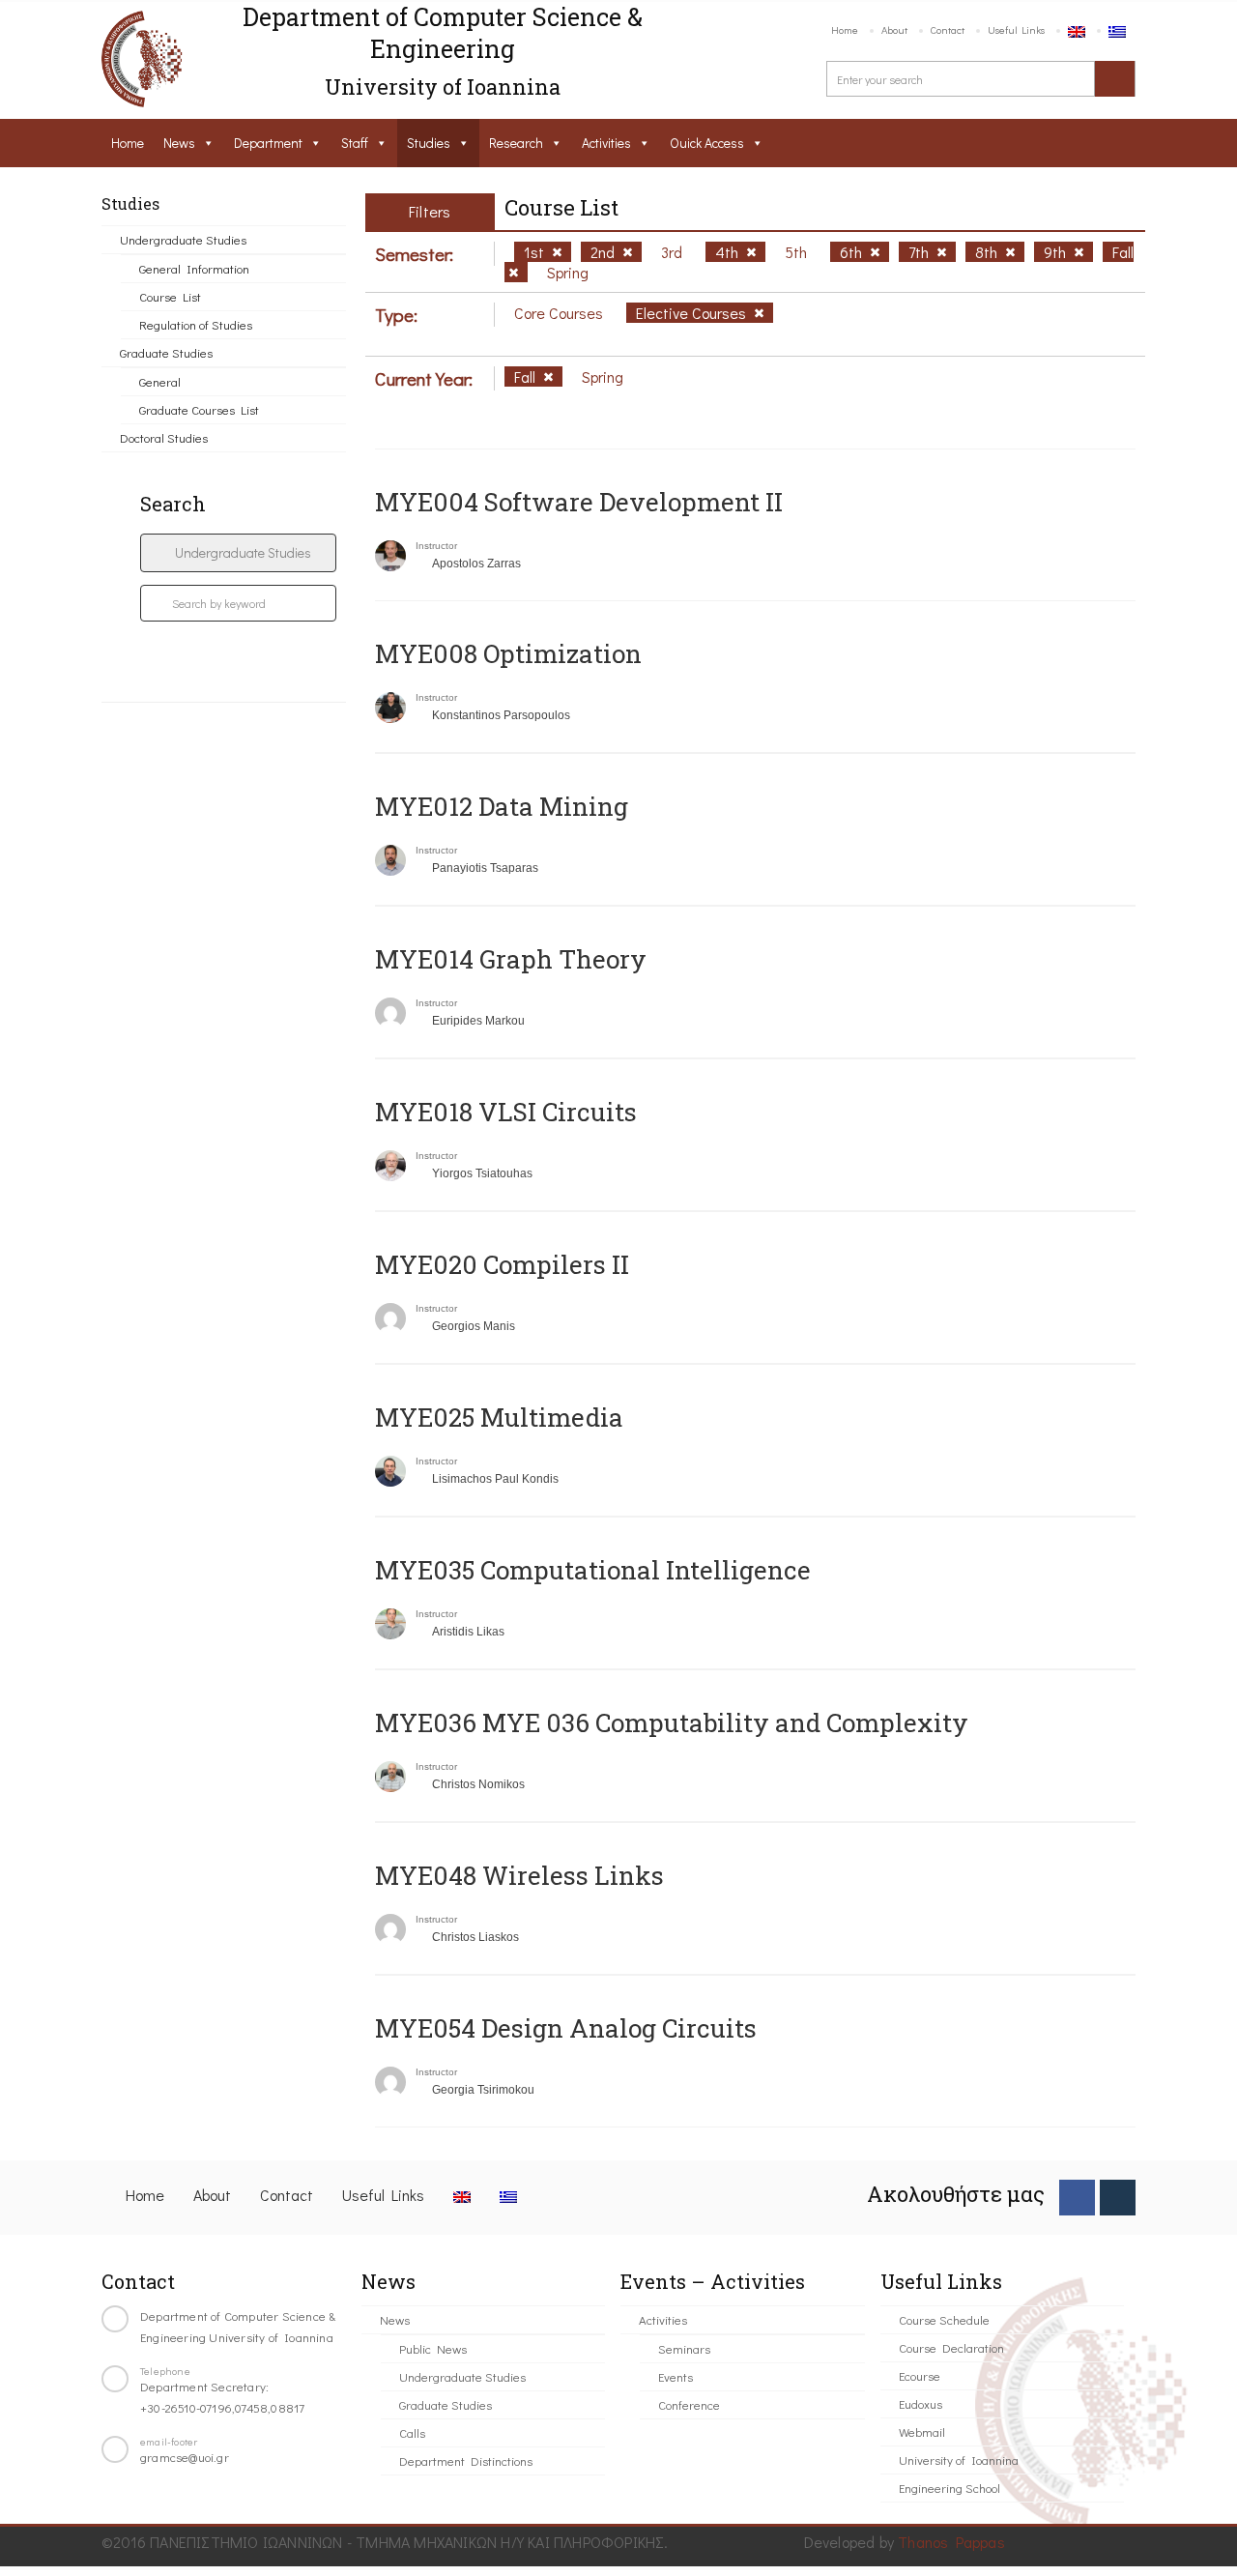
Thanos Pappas (951, 2542)
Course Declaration (951, 2347)
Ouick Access (707, 143)
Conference (689, 2404)
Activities (606, 143)
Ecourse (920, 2375)
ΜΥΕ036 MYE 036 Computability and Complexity (672, 1722)
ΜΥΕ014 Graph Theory (511, 959)
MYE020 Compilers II (502, 1264)
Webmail (922, 2431)
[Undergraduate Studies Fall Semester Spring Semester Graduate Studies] (238, 553)
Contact (948, 29)
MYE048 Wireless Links (519, 1875)
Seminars (684, 2348)
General (160, 381)
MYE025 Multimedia (499, 1417)
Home (845, 29)
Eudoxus (921, 2403)
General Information (194, 268)
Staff (355, 143)
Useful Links (1016, 29)
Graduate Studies (166, 352)
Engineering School (949, 2488)
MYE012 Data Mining (502, 806)
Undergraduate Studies (183, 239)
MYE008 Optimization (508, 653)
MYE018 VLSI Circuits (506, 1112)
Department (268, 143)
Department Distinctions (466, 2460)
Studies (429, 143)
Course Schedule (944, 2319)
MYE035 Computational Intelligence (593, 1570)
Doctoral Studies (164, 437)
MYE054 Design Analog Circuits (566, 2028)
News (179, 143)
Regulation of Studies (196, 324)
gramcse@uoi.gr (185, 2457)
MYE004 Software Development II (579, 502)
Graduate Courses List (199, 409)
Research (516, 143)
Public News (433, 2348)
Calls (412, 2432)
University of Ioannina (959, 2460)
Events (676, 2376)
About (894, 29)
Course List (170, 296)
